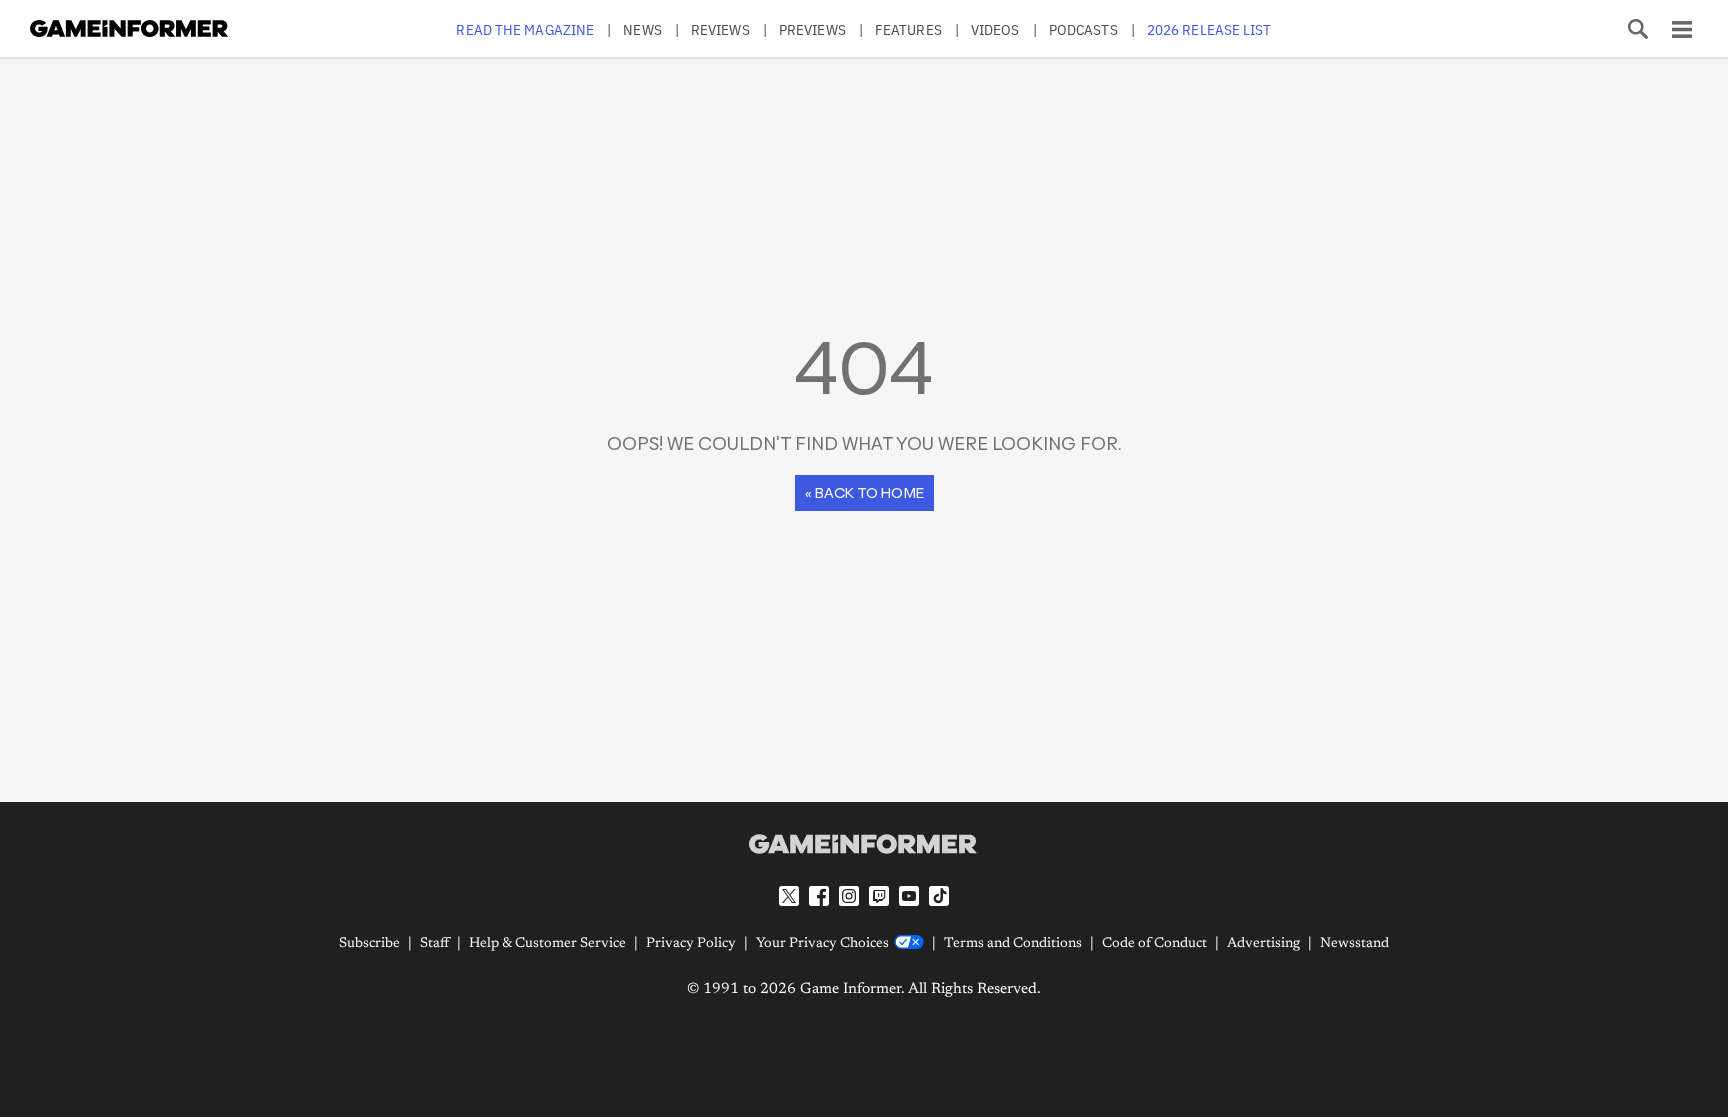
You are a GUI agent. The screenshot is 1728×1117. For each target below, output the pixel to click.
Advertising (1263, 944)
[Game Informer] (864, 844)
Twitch (879, 896)
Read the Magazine (525, 29)
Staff (434, 944)
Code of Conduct (1154, 944)
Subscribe (369, 944)
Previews (812, 29)
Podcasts (1083, 29)
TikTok (939, 896)
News (642, 29)
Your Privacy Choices (822, 944)
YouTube (909, 896)
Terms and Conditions (1013, 944)
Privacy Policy (691, 944)
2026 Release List (1209, 29)
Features (908, 29)
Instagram (849, 896)
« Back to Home (864, 492)
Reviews (720, 29)
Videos (995, 29)
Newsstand (1354, 944)
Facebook (819, 896)
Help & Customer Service (547, 944)
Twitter (789, 896)
